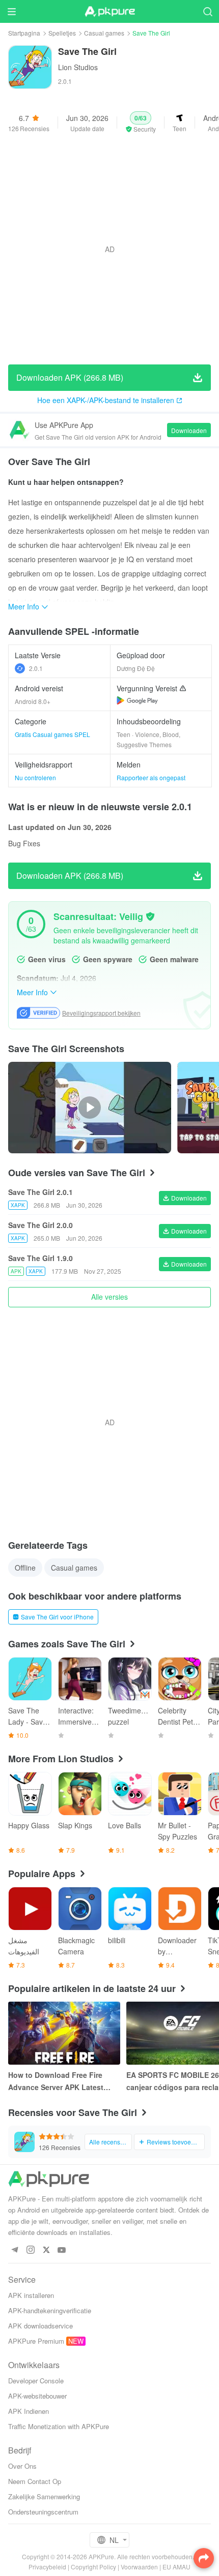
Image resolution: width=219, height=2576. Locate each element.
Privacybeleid (47, 2567)
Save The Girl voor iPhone (57, 1617)
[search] (208, 11)
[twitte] (46, 2250)
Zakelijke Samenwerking (44, 2496)
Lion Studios (78, 67)
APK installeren (31, 2295)
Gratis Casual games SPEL (52, 734)
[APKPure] (109, 12)
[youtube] (62, 2250)
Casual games (104, 33)
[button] (141, 122)
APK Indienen (29, 2411)
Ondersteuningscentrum (43, 2512)
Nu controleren (35, 777)
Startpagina (24, 33)
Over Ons (22, 2466)
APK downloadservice (40, 2326)
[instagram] (30, 2250)
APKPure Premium (36, 2341)
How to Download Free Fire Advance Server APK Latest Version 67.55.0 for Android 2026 (56, 2081)
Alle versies (109, 1297)
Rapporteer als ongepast (151, 777)
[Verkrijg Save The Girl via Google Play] (137, 700)
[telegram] (15, 2250)
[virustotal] (150, 916)
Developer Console (36, 2381)
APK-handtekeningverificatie (50, 2310)
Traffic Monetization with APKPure (59, 2426)
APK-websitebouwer (37, 2396)
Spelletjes (62, 33)
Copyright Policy (93, 2567)
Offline (25, 1568)
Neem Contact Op (35, 2481)
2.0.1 (36, 668)
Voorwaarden (139, 2567)
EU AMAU (176, 2567)
